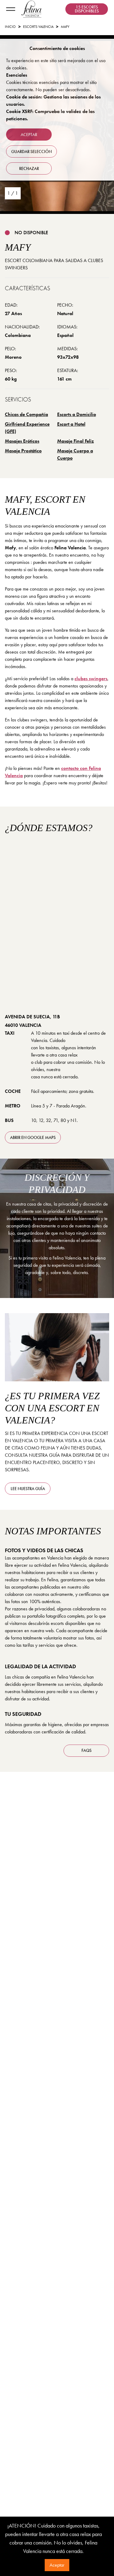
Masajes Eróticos (22, 441)
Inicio (10, 27)
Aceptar (57, 2565)
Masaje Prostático (23, 451)
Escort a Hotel (71, 424)
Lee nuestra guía (28, 1489)
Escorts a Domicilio (77, 414)
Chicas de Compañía (26, 414)
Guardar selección (31, 151)
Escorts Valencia (38, 27)
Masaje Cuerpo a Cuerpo (75, 454)
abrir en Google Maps (33, 1137)
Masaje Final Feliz (76, 441)
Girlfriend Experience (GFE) (27, 428)
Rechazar (29, 168)
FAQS (86, 1750)
